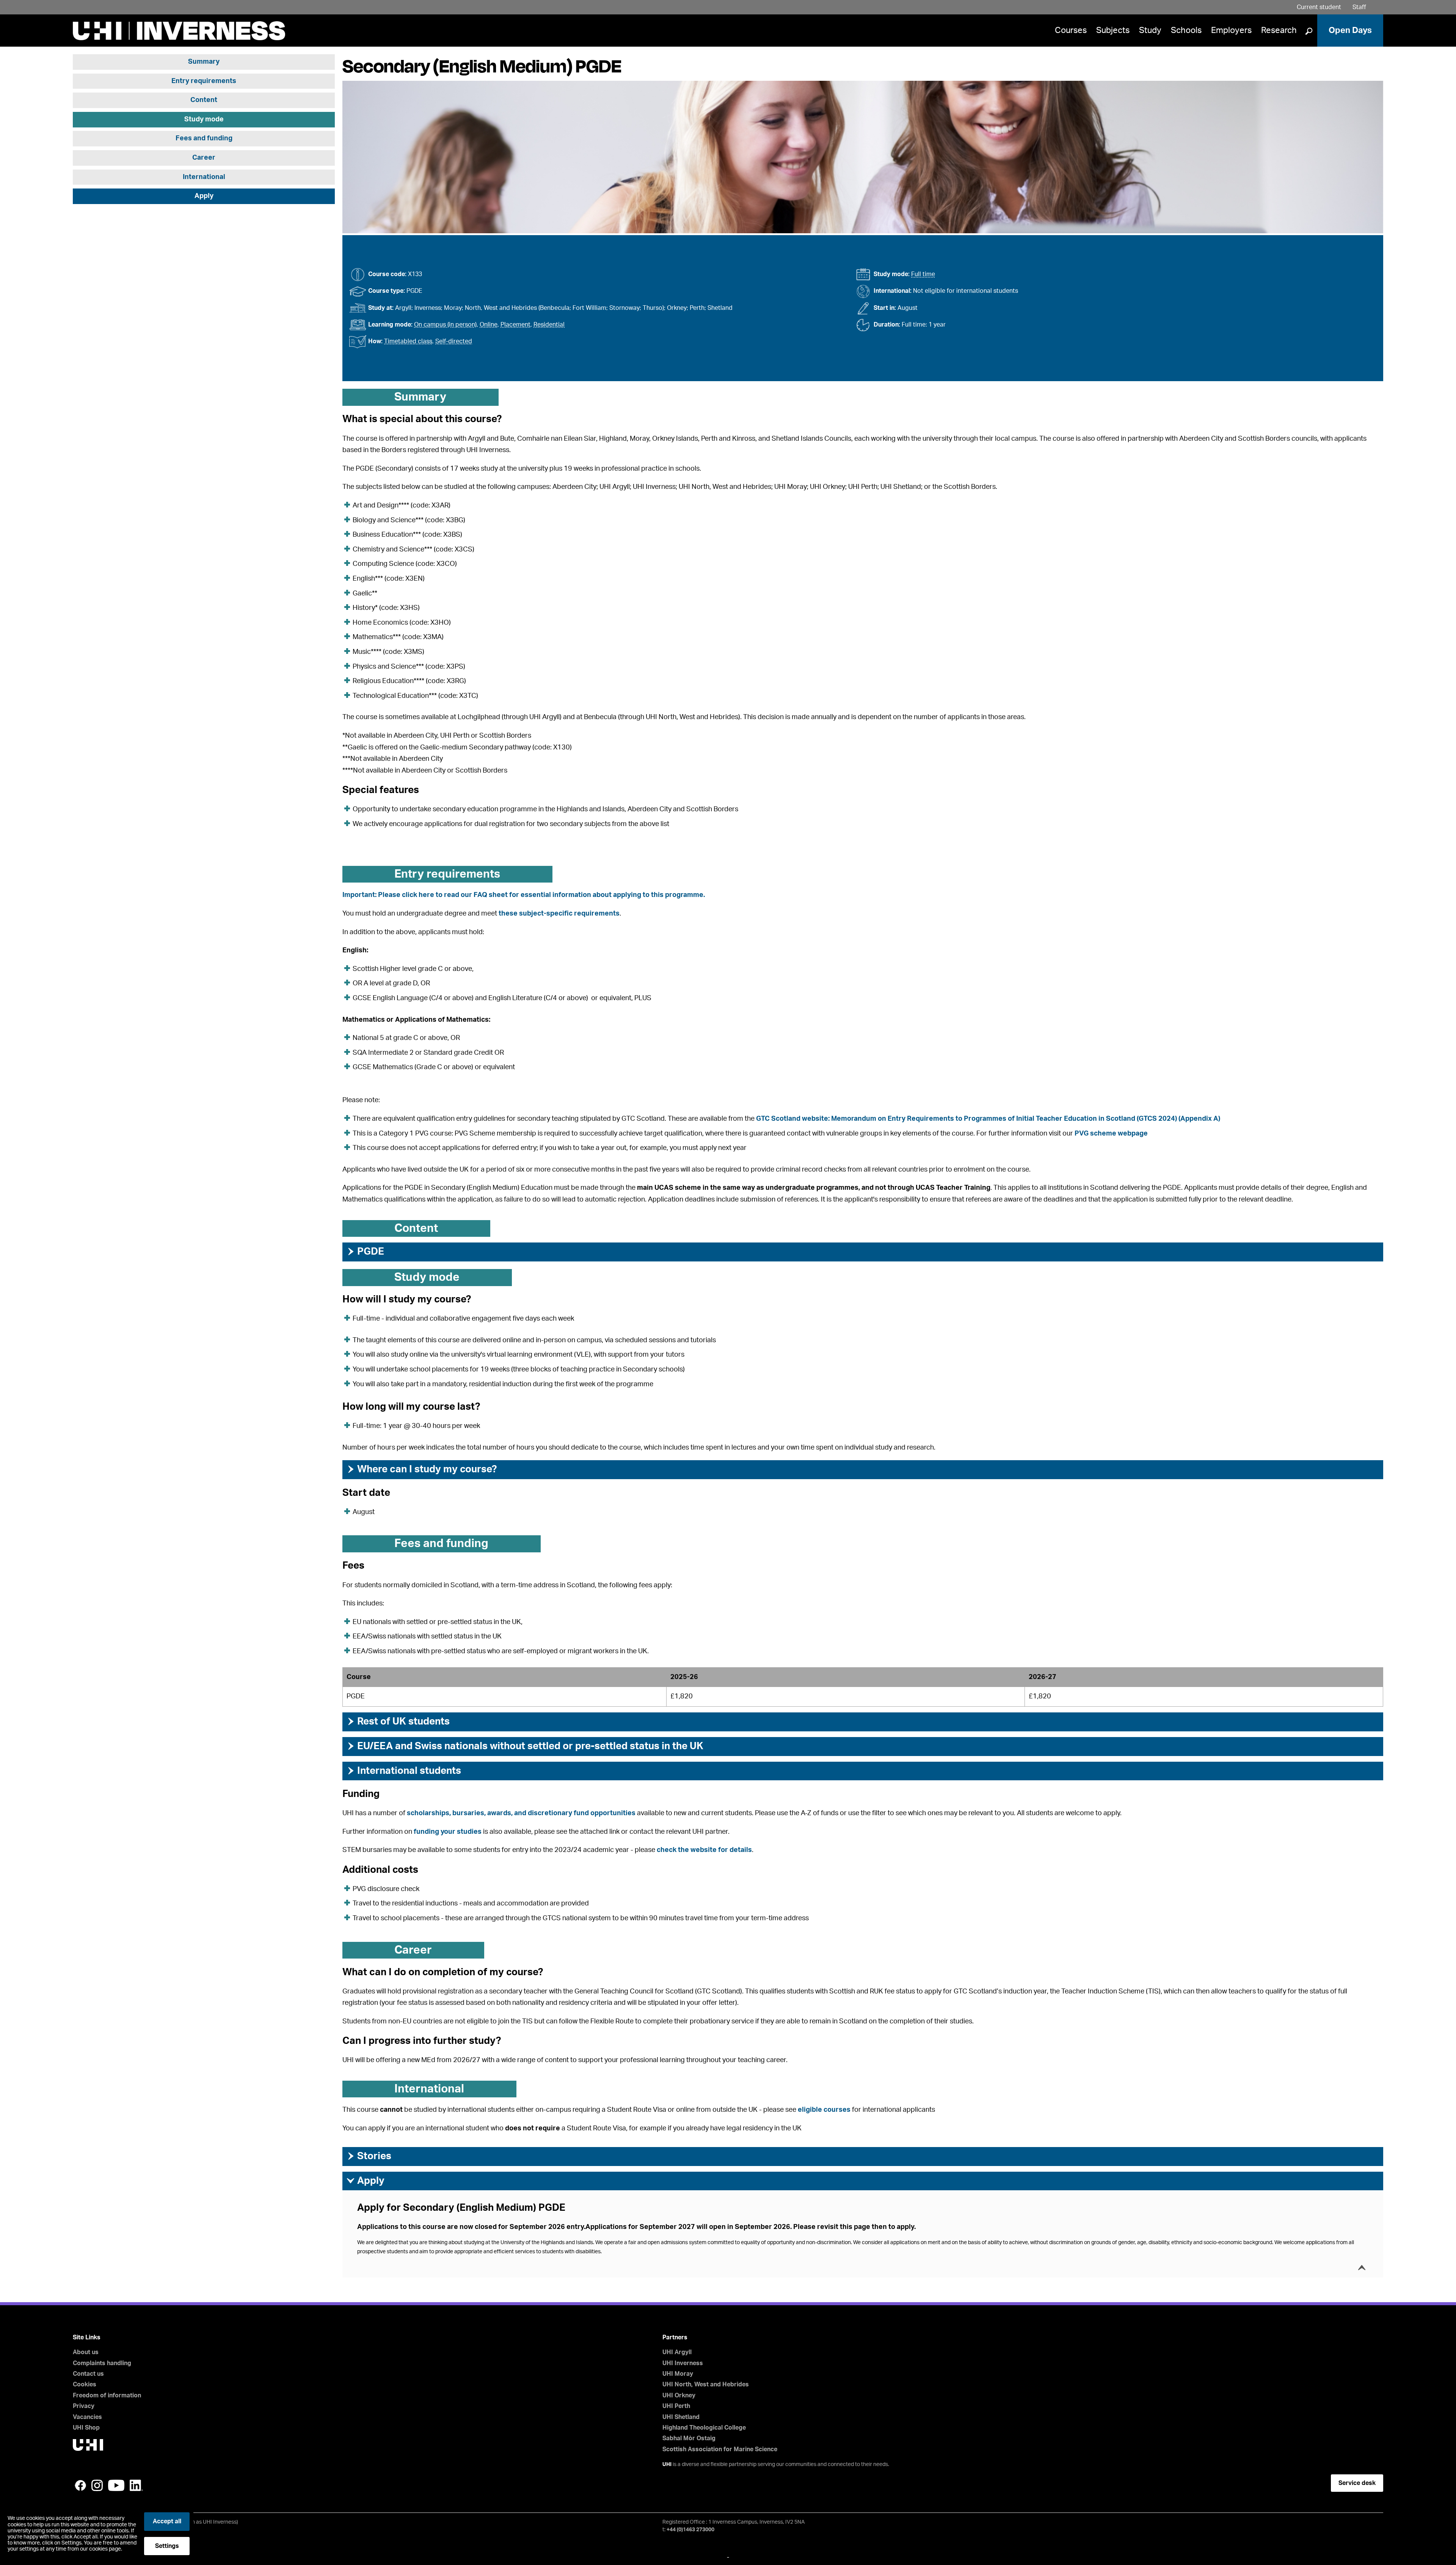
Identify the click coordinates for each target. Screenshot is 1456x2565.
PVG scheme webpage (1111, 1134)
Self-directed (454, 341)
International (204, 177)
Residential (549, 325)
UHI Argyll (677, 2352)
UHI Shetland (681, 2417)
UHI (667, 2464)
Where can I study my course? (421, 1469)
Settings (167, 2546)
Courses (1071, 30)
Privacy (84, 2406)
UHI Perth (676, 2406)
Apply (204, 196)
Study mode (204, 119)
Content (204, 101)
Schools (1186, 30)
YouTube (116, 2485)
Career (204, 158)
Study (1150, 30)
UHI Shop (86, 2428)
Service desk (1357, 2483)
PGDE (365, 1252)
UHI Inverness (683, 2363)
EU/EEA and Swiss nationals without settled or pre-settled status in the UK (525, 1746)
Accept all (167, 2521)
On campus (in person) (445, 325)
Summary (204, 62)
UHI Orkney (679, 2395)
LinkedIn (136, 2485)
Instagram (97, 2485)
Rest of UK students (398, 1722)
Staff (1359, 7)
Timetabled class (408, 341)
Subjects (1113, 30)
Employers (1231, 30)
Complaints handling (102, 2363)
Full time (923, 274)
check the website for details (704, 1850)
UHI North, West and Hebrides (706, 2384)
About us (86, 2352)
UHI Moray (678, 2374)
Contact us (88, 2374)
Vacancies (87, 2417)
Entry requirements (204, 81)
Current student (1319, 7)
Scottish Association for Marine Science (720, 2449)
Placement (515, 325)
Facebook (80, 2485)
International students (404, 1771)
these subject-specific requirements (559, 914)
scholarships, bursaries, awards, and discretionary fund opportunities (521, 1813)
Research (1279, 30)
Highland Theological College (704, 2428)
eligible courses (824, 2110)
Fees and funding (204, 139)
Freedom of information (107, 2395)
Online (489, 325)
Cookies (85, 2384)
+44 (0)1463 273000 (690, 2530)
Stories (369, 2156)
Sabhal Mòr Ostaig (689, 2438)
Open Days (1350, 30)
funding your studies (448, 1832)
